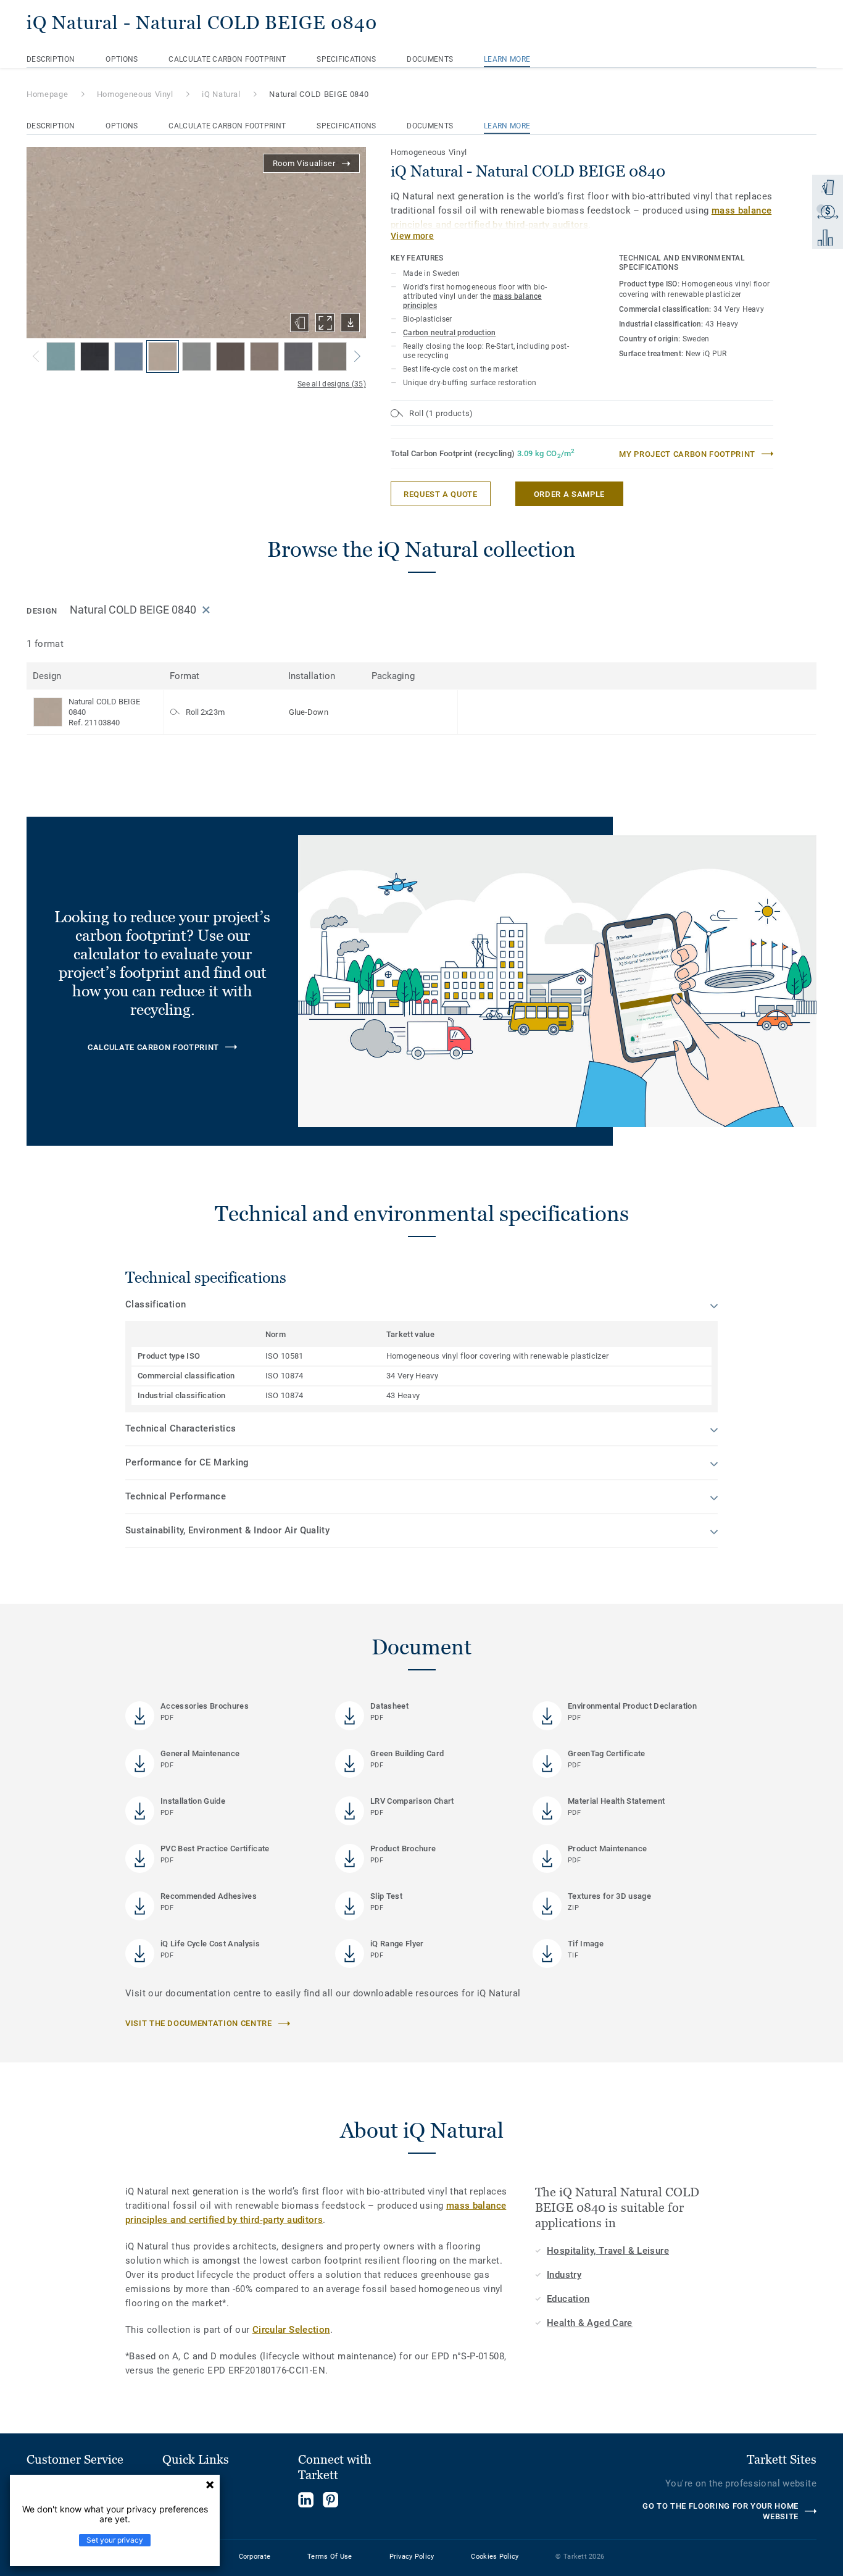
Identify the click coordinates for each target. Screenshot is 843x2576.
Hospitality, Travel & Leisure (608, 2251)
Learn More (507, 59)
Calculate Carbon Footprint (227, 59)
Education (568, 2299)
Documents (430, 59)
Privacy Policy (412, 2557)
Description (51, 59)
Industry (564, 2275)
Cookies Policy (495, 2557)
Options (122, 59)
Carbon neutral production (450, 333)
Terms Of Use (330, 2557)
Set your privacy (115, 2540)
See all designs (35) (332, 384)
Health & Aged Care (590, 2323)
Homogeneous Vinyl (135, 94)
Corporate (255, 2557)
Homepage (47, 94)
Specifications (346, 59)
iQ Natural (221, 94)
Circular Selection (291, 2330)
